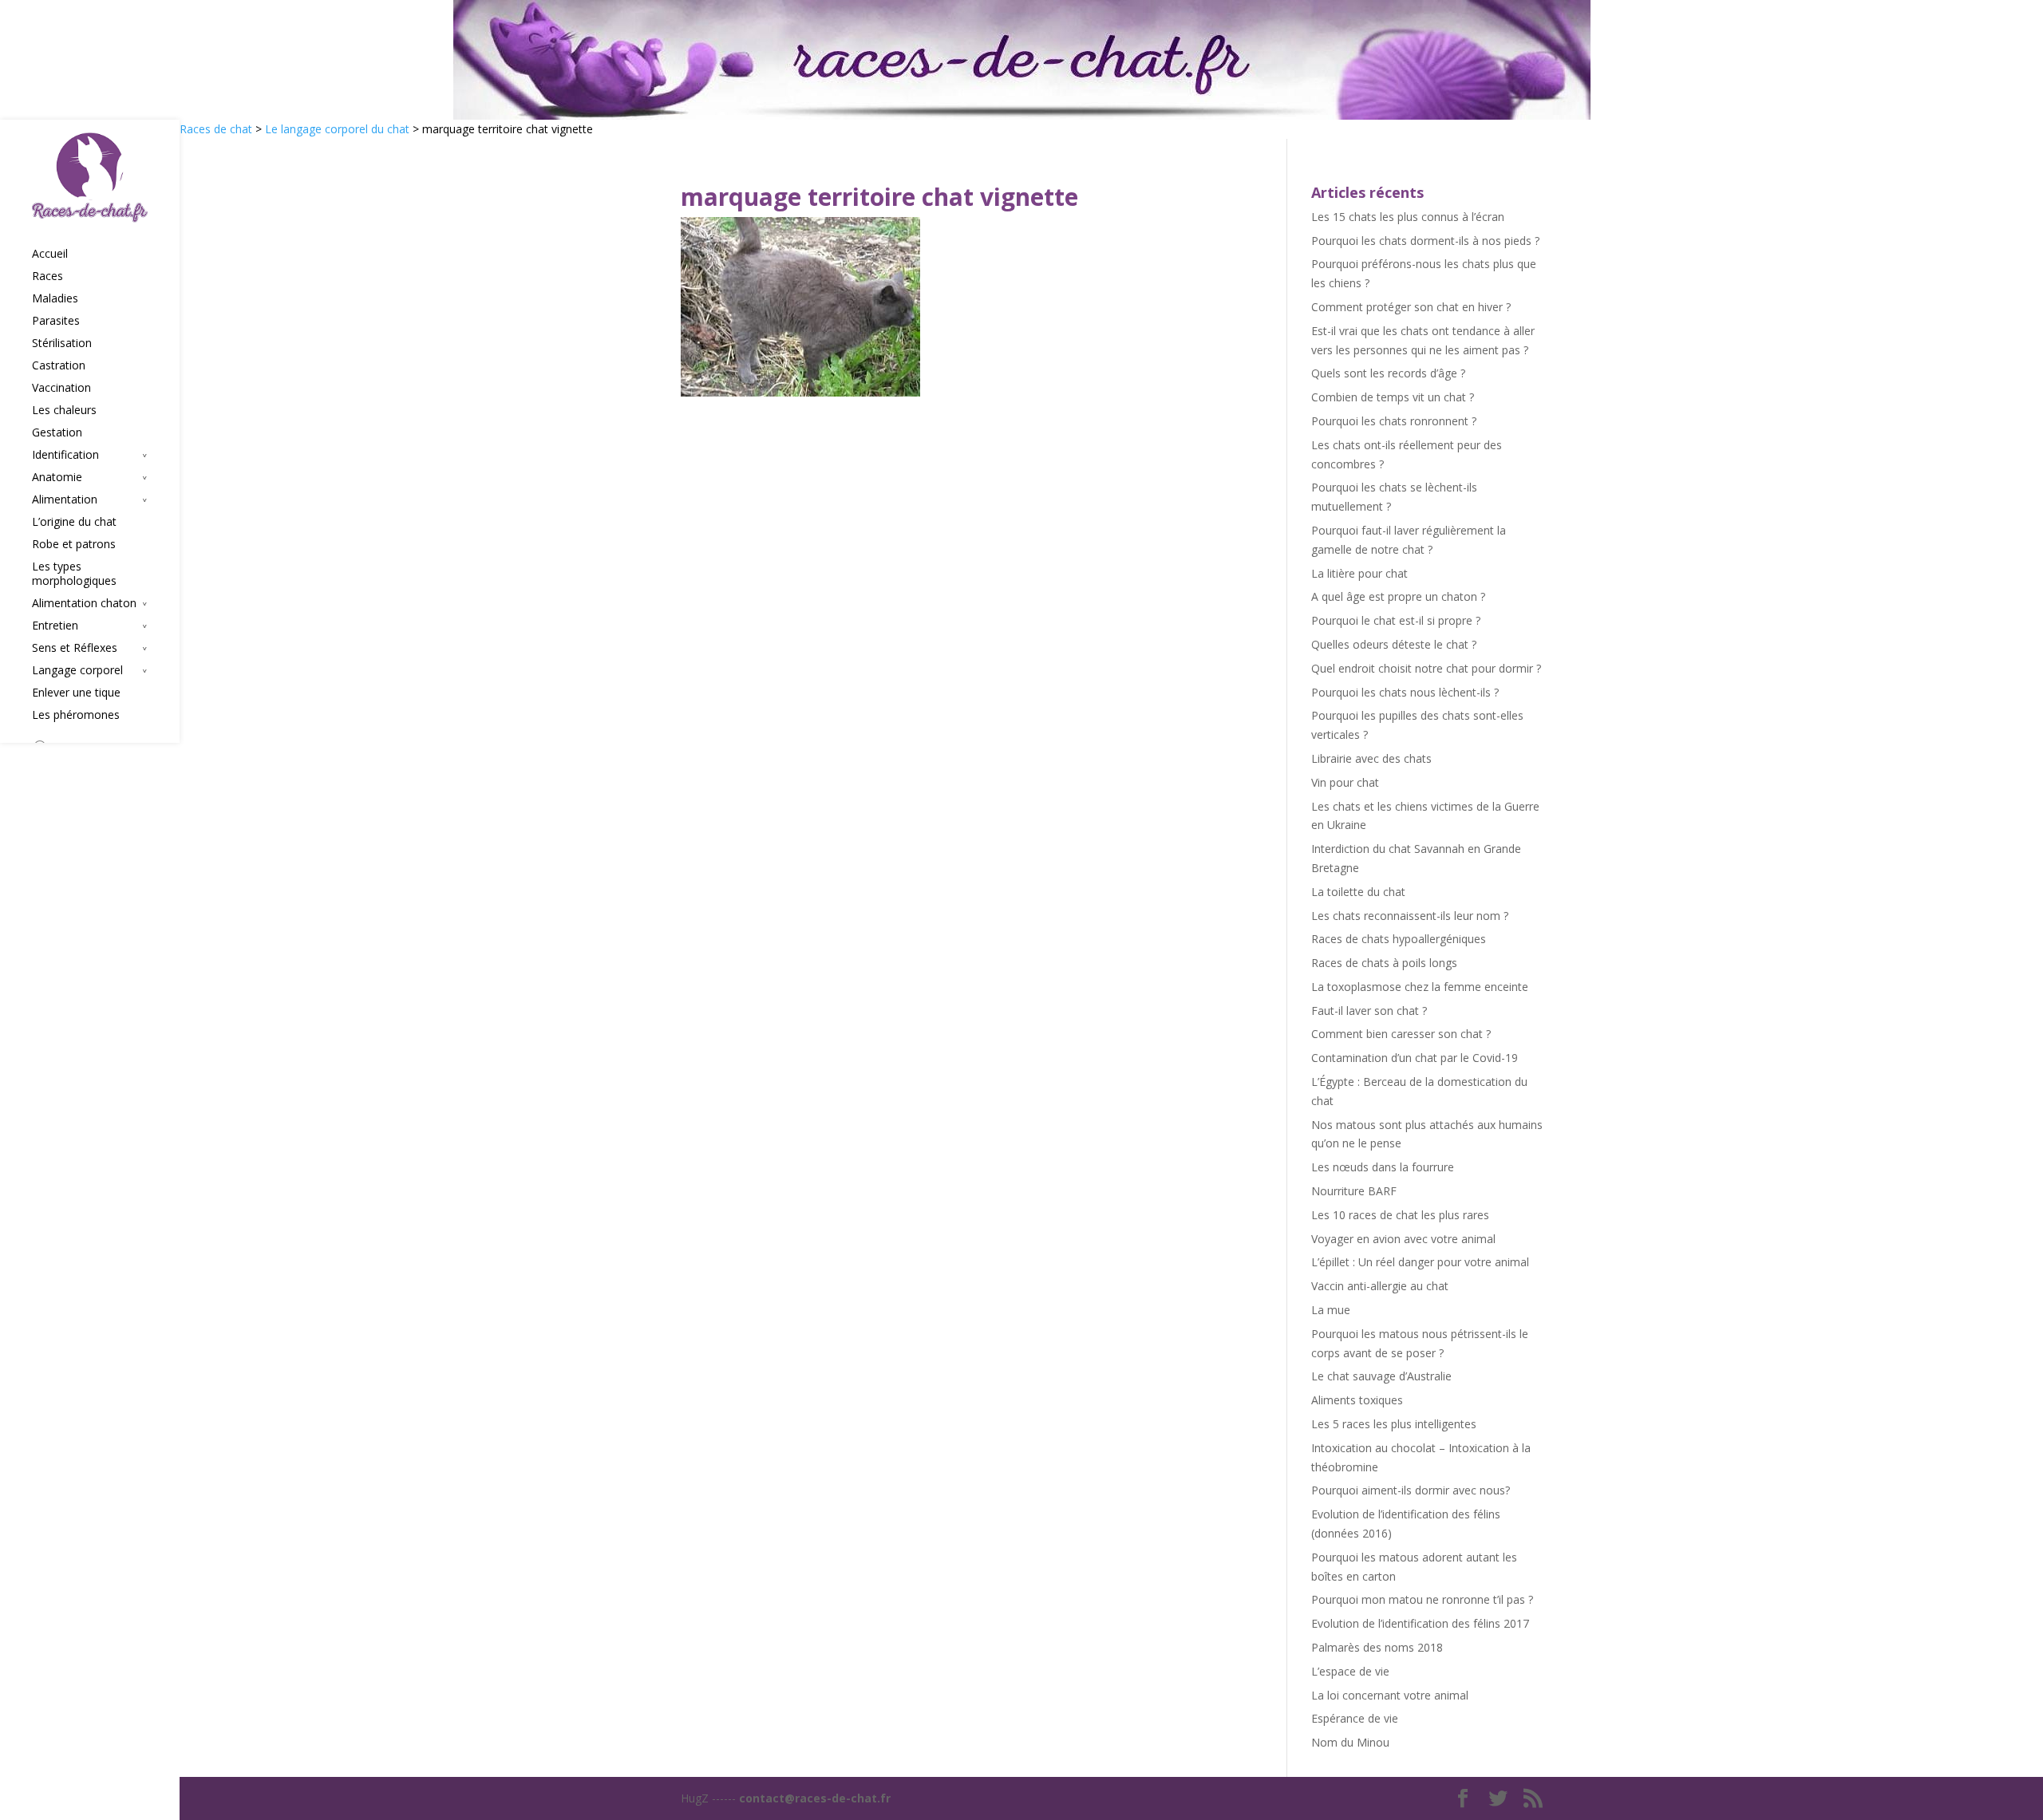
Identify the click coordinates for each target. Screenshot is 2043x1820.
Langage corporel (77, 670)
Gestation (57, 432)
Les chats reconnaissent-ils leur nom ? (1410, 916)
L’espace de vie (1350, 1671)
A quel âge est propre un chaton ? (1398, 596)
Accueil (50, 254)
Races (47, 276)
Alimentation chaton (84, 603)
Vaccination (61, 388)
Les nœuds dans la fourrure (1383, 1167)
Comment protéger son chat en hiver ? (1411, 307)
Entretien (55, 626)
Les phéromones (76, 715)
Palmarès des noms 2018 (1377, 1647)
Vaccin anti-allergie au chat (1380, 1286)
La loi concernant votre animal (1390, 1695)
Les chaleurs (64, 410)
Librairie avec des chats (1371, 758)
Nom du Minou (1350, 1742)
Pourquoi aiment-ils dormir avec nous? (1411, 1490)
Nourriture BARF (1354, 1191)
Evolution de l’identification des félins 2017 (1420, 1623)
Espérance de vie (1355, 1718)
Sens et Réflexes (75, 648)
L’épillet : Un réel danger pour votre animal (1420, 1262)
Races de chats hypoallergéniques (1399, 939)
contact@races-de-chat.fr (815, 1798)
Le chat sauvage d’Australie (1381, 1376)
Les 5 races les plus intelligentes (1394, 1424)
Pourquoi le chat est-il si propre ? (1396, 620)
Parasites (56, 321)
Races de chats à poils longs (1384, 963)
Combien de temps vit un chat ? (1393, 397)
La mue (1331, 1310)
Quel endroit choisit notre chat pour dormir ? (1426, 668)
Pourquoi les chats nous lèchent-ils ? (1405, 692)
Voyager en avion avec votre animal (1403, 1239)
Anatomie (57, 477)
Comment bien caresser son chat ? (1401, 1034)
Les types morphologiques (74, 574)
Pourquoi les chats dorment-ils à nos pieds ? (1425, 241)
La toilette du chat (1358, 892)
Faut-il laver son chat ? (1369, 1011)
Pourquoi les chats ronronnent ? (1394, 421)
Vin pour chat (1345, 782)
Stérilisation (62, 343)
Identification (65, 455)
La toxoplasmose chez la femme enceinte (1420, 987)
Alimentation (65, 499)
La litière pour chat (1359, 573)
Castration (59, 365)
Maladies (55, 298)
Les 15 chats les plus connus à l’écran (1408, 217)
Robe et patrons (74, 544)
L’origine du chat (74, 522)
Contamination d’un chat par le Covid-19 (1415, 1058)
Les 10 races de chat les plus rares (1400, 1215)
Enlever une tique (76, 693)
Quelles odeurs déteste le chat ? (1394, 644)
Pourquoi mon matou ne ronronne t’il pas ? (1422, 1599)
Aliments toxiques (1357, 1400)
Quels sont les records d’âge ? (1388, 373)
